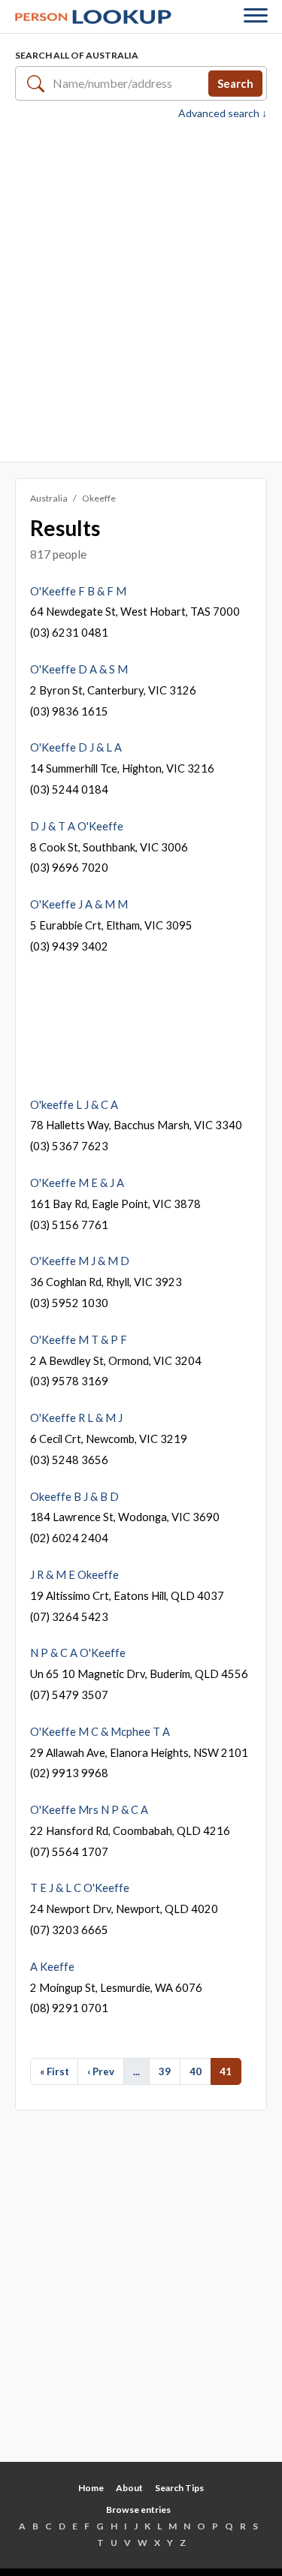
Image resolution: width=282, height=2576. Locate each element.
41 (226, 2071)
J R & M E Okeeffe (74, 1574)
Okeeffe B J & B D (74, 1496)
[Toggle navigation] (256, 17)
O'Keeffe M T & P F (79, 1339)
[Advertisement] (141, 289)
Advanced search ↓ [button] (223, 113)
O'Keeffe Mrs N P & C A (89, 1809)
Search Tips (179, 2488)
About (129, 2488)
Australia (49, 498)
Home (91, 2488)
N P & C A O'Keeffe (78, 1653)
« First (55, 2071)
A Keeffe (52, 1966)
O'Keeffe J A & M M (79, 904)
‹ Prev (101, 2071)
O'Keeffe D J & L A (76, 747)
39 (165, 2071)
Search (235, 83)
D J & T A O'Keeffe (77, 826)
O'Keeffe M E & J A (77, 1183)
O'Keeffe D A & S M (79, 669)
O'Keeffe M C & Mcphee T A (100, 1731)
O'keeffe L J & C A (74, 1104)
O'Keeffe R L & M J (76, 1418)
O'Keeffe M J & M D (80, 1261)
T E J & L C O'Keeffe (80, 1888)
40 (196, 2071)
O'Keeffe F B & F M (78, 591)
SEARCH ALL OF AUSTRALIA (77, 55)
